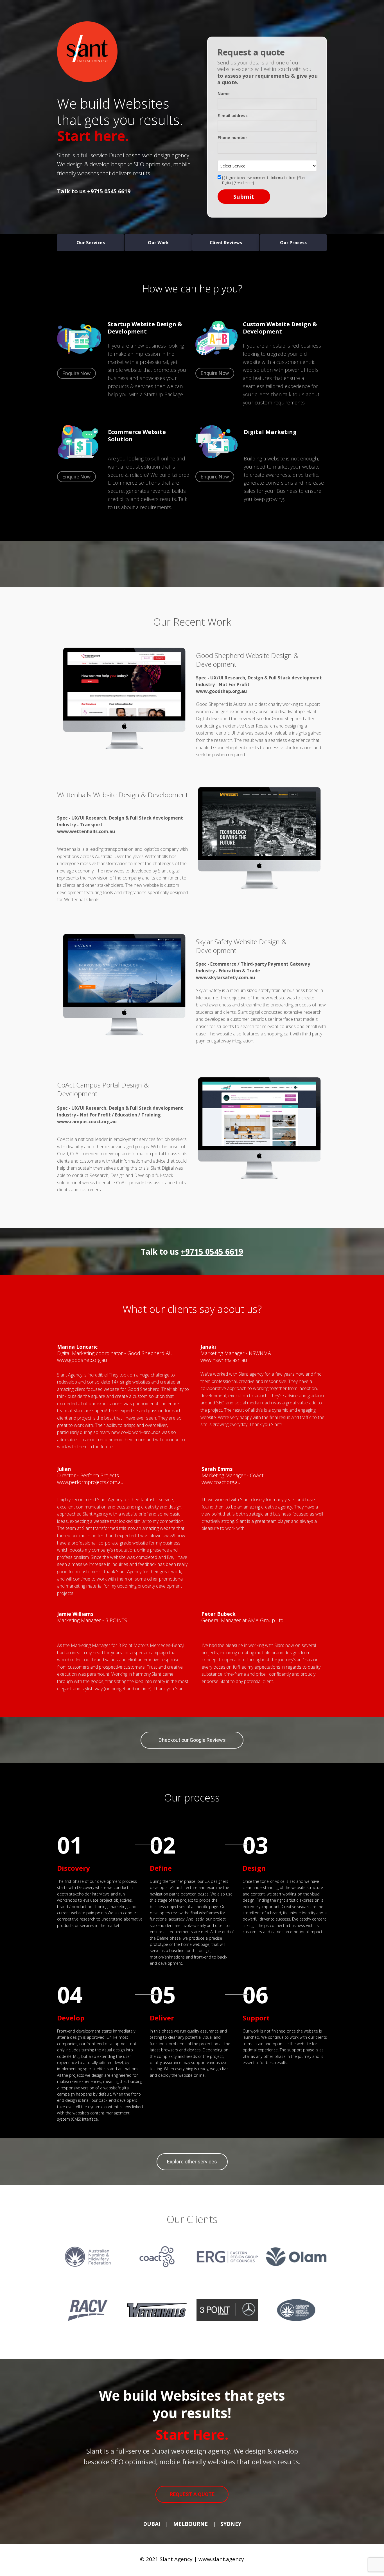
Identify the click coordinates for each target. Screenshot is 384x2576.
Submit (244, 197)
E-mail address (233, 116)
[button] (91, 243)
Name (224, 94)
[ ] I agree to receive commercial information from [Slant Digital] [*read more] (264, 180)
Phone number (232, 138)
